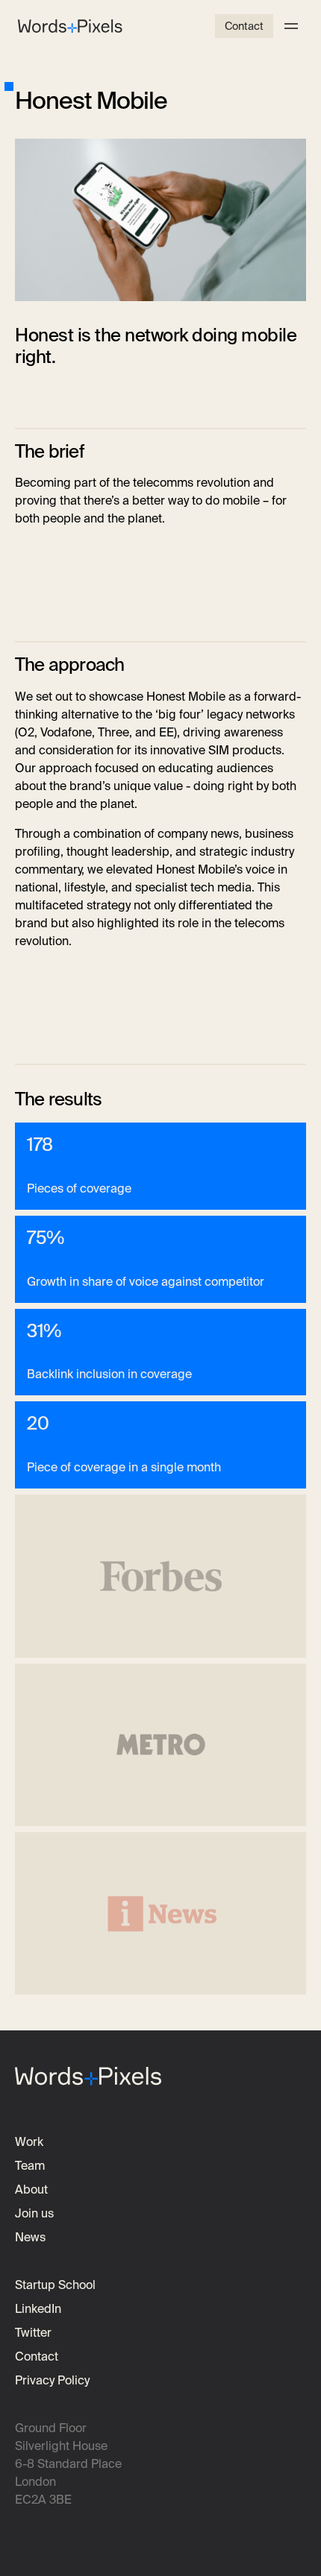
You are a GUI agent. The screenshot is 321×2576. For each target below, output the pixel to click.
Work (29, 2142)
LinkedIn (38, 2309)
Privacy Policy (52, 2380)
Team (30, 2166)
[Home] (70, 26)
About (31, 2190)
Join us (34, 2213)
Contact (244, 26)
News (30, 2237)
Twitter (33, 2333)
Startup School (55, 2285)
